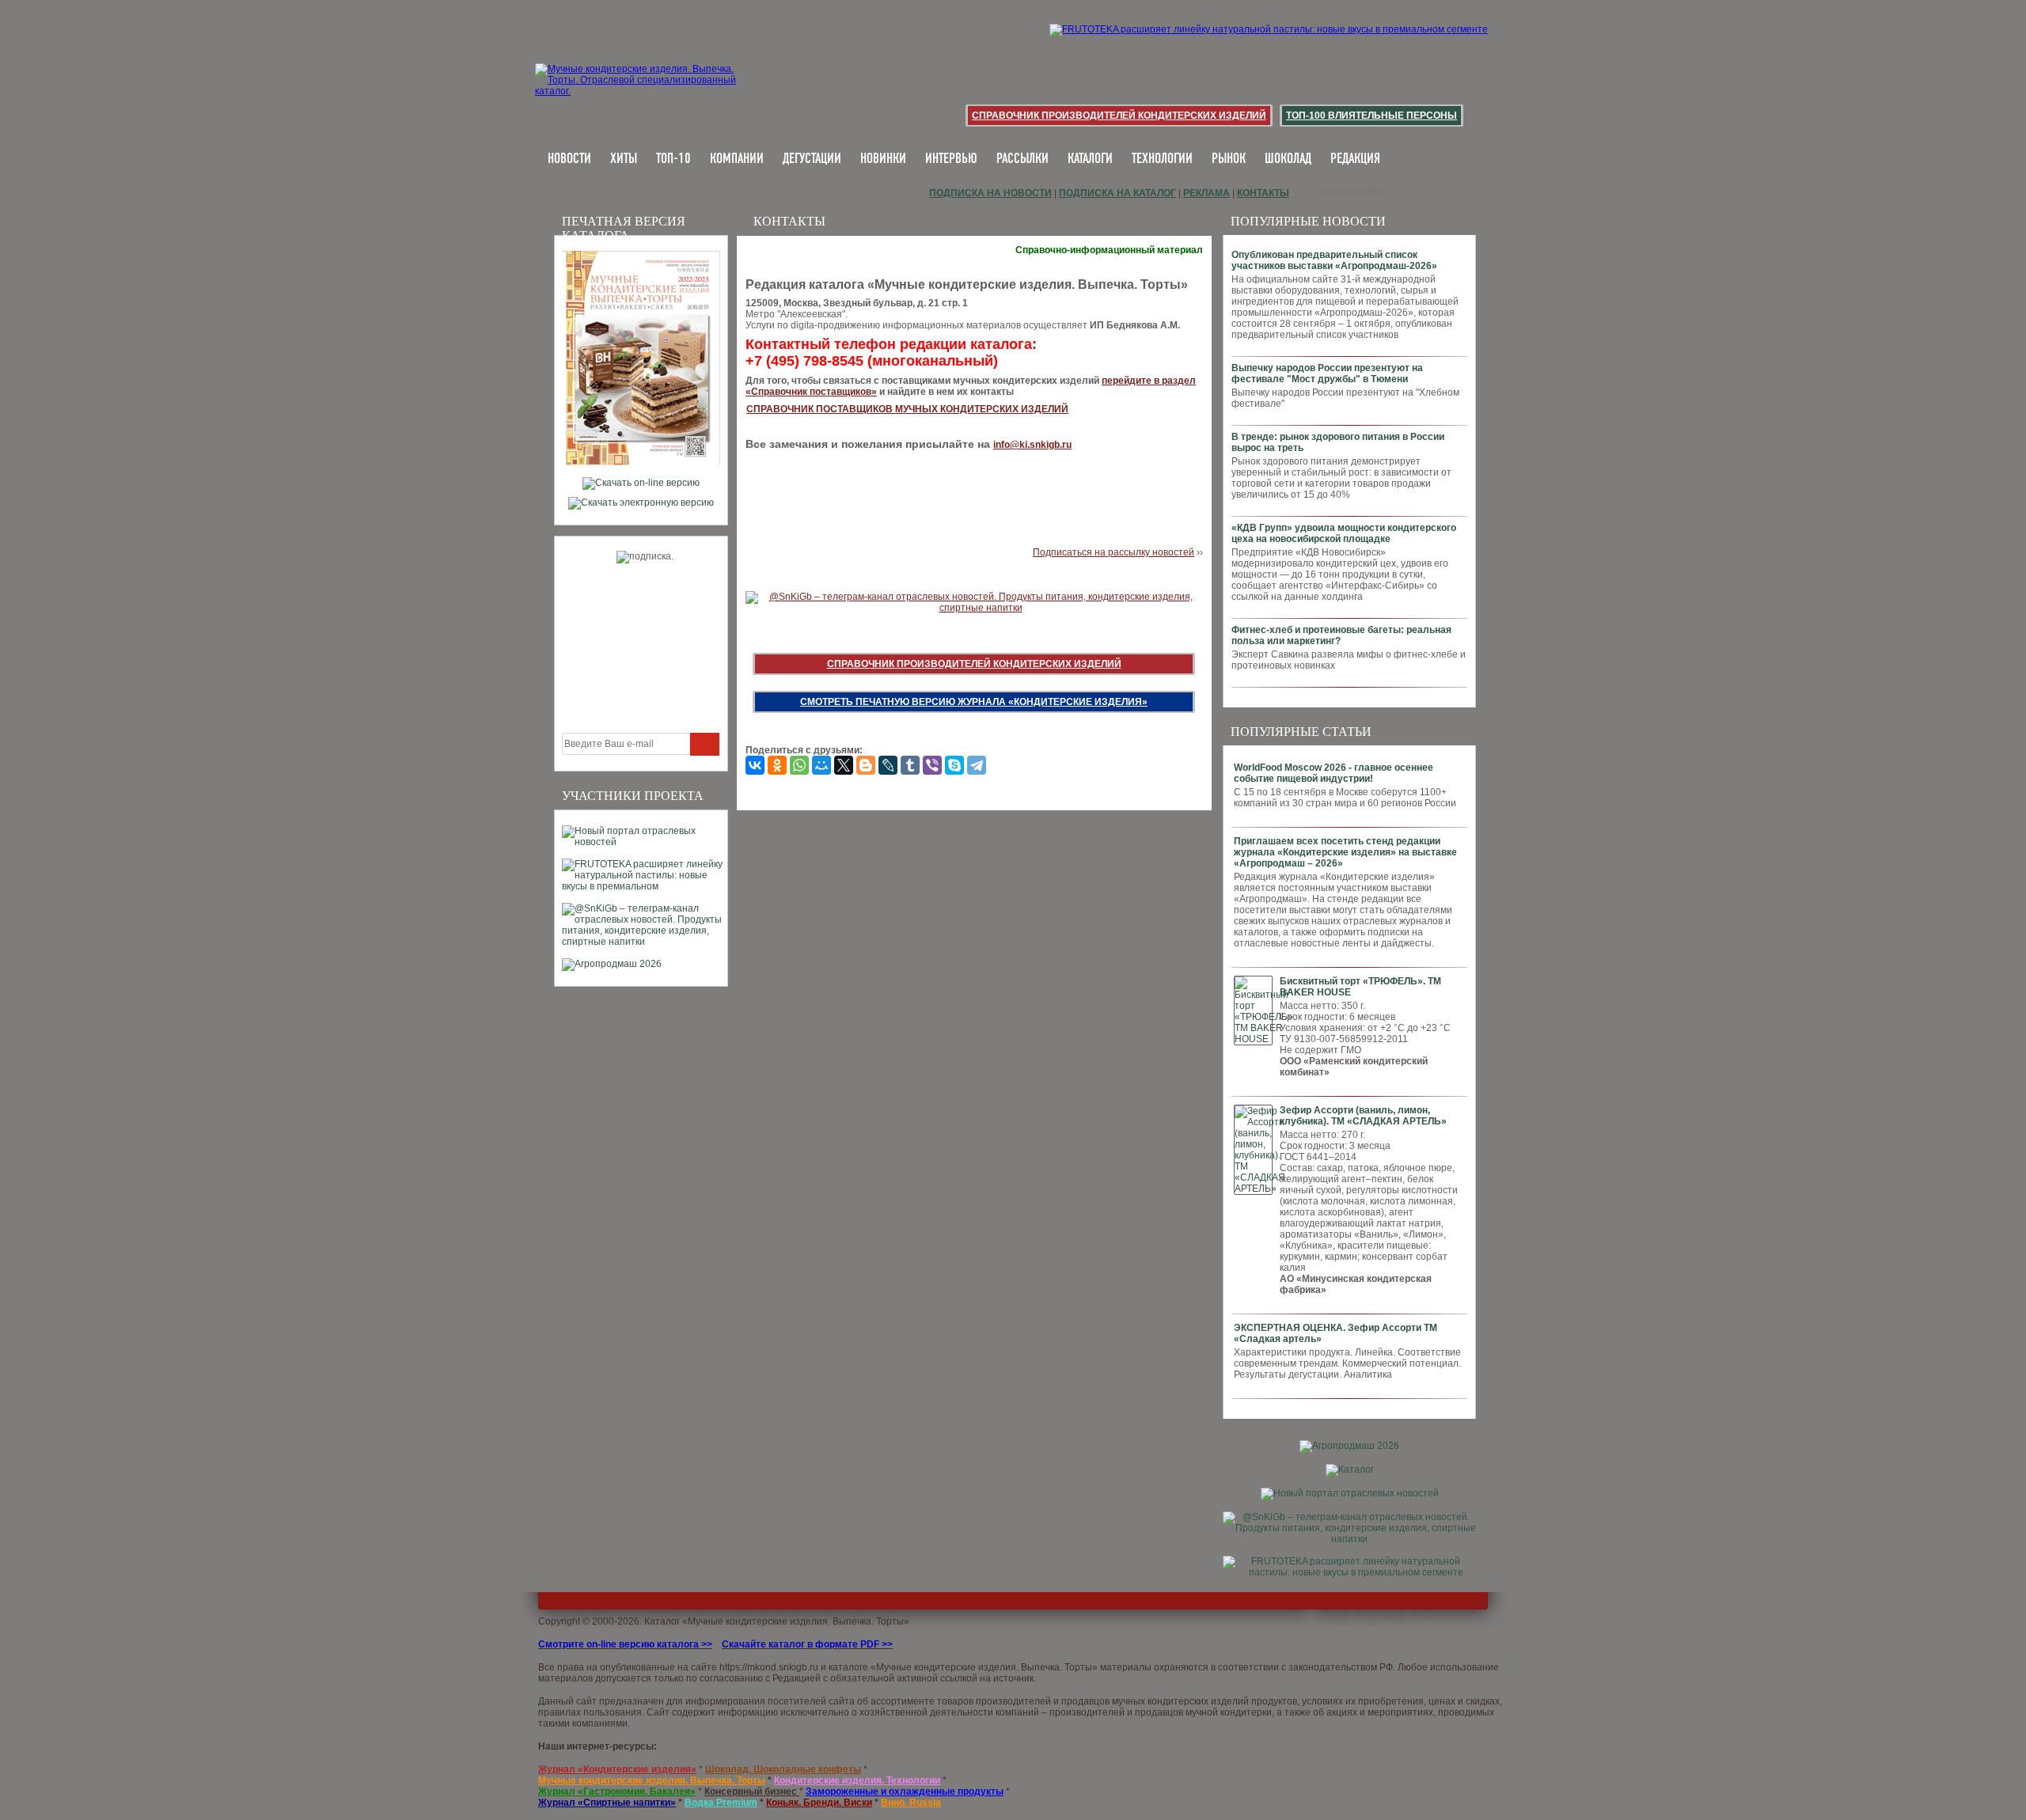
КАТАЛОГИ (1090, 159)
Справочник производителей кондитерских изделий (1119, 116)
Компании (737, 159)
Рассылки (1022, 159)
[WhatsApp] (799, 765)
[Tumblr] (910, 765)
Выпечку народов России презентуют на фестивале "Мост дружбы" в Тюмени (1327, 373)
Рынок (1229, 159)
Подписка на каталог (1117, 193)
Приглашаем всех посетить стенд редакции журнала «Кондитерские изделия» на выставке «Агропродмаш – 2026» (1345, 852)
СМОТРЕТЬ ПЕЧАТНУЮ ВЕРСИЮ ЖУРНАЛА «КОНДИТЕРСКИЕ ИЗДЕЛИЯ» (974, 702)
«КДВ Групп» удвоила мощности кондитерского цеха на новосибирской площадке (1344, 533)
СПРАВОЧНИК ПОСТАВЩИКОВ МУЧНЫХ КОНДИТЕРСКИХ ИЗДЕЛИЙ (907, 409)
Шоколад (1288, 159)
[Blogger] (866, 765)
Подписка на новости (990, 193)
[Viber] (932, 765)
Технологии (1162, 159)
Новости (569, 159)
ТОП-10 (673, 159)
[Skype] (954, 765)
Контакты (1263, 193)
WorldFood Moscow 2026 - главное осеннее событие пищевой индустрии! (1334, 773)
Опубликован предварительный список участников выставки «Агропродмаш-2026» (1334, 260)
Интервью (951, 159)
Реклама (1206, 193)
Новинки (883, 159)
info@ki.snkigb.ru (1032, 445)
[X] (844, 765)
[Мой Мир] (821, 765)
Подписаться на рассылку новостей (1114, 552)
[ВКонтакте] (755, 765)
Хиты (624, 159)
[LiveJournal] (888, 765)
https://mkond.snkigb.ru (769, 1667)
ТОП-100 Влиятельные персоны (1372, 116)
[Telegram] (977, 765)
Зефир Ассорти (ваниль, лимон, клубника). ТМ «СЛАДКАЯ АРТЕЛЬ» (1363, 1116)
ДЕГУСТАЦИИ (812, 159)
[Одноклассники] (777, 765)
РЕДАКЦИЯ (1355, 159)
